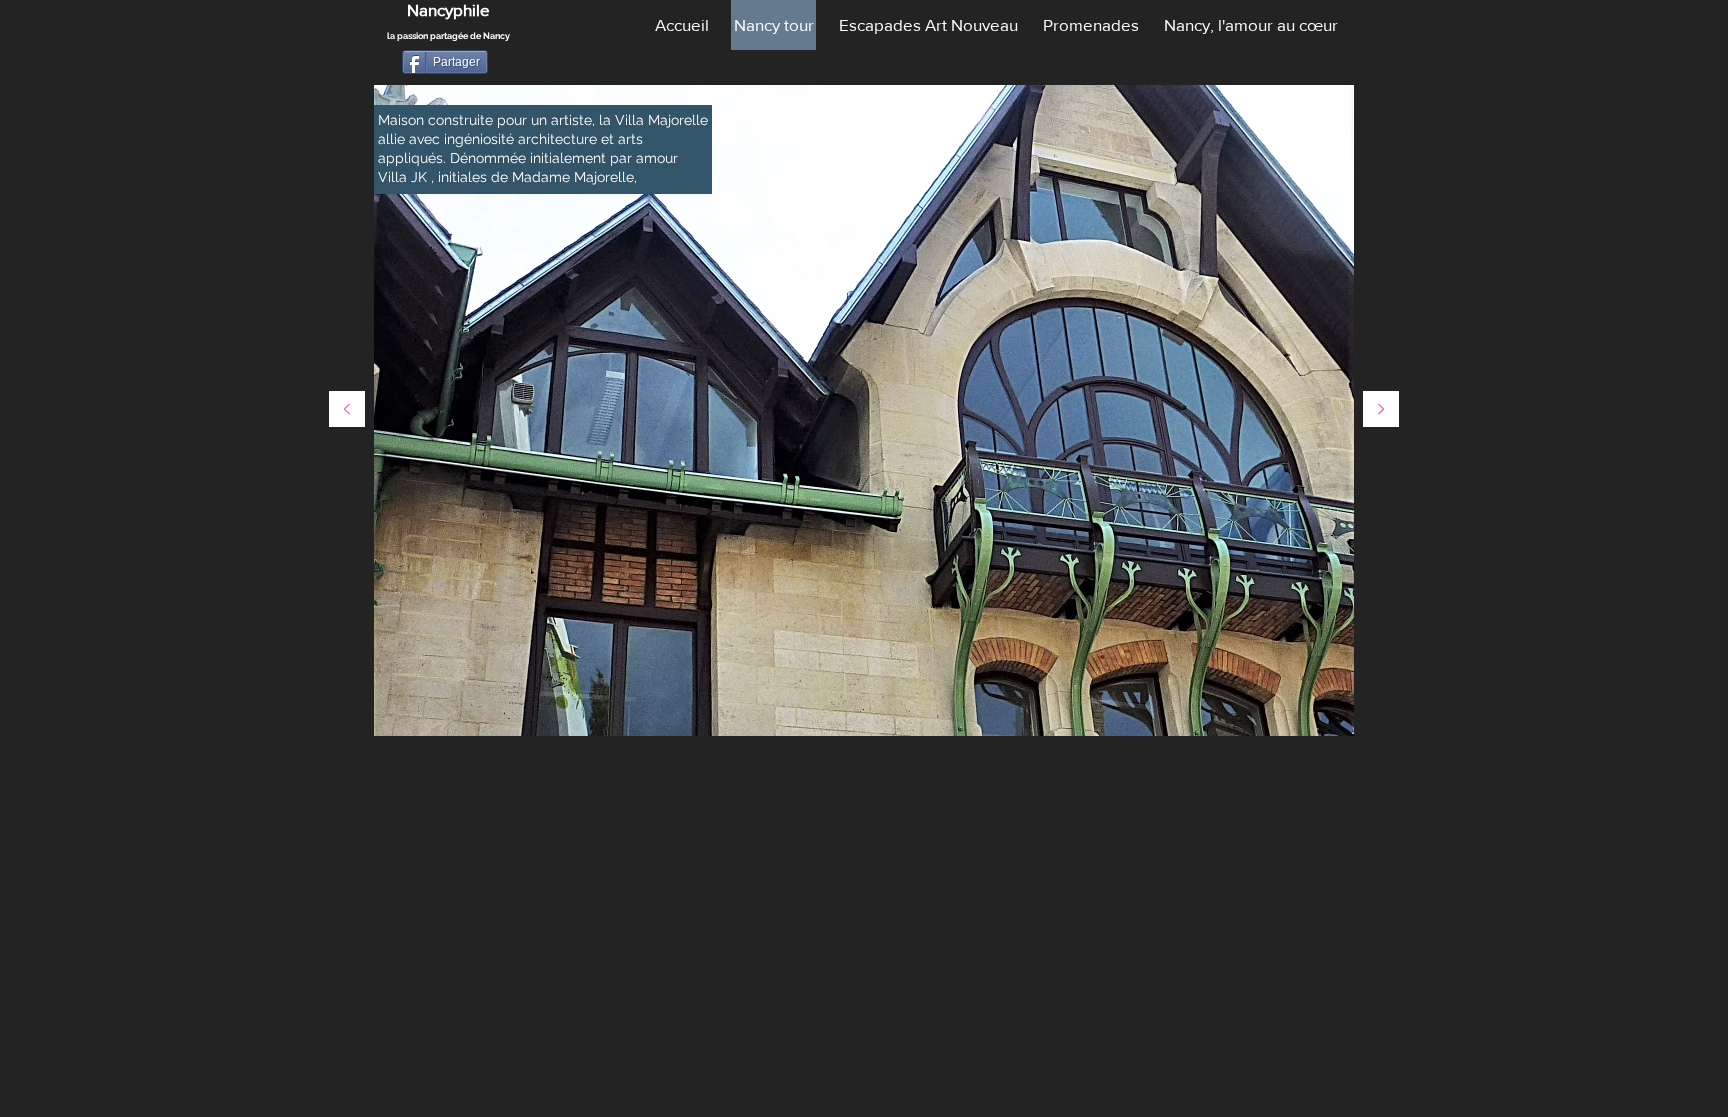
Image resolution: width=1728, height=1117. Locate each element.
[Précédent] (347, 410)
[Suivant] (1381, 410)
